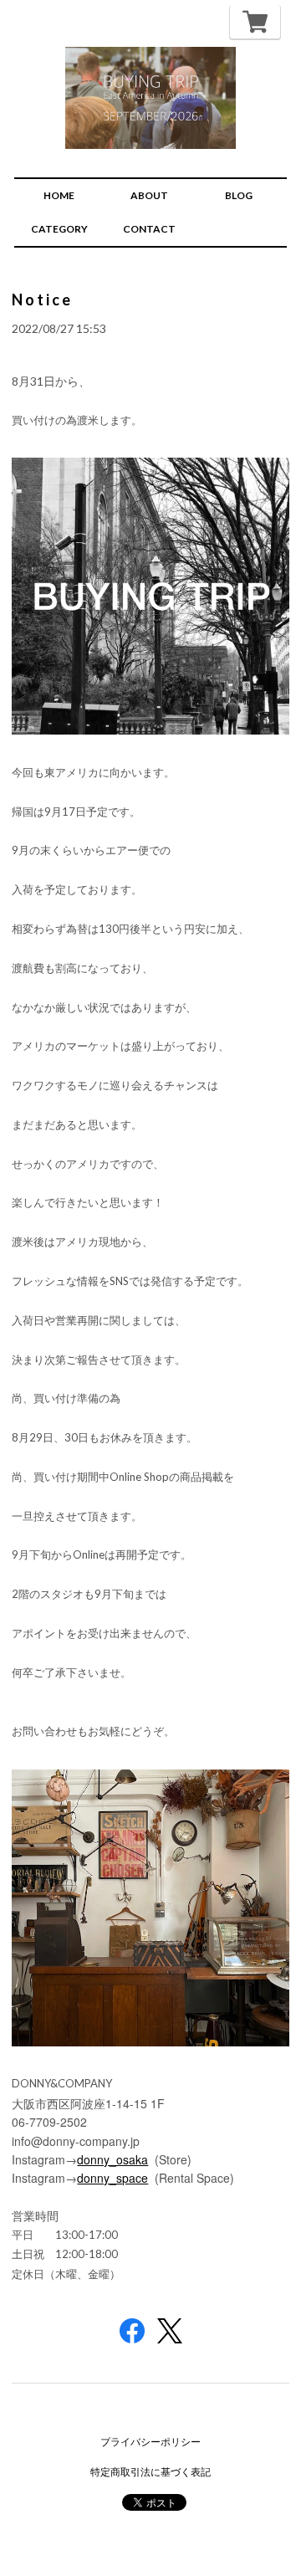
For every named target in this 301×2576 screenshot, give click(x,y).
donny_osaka (112, 2159)
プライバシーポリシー (150, 2442)
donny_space (112, 2178)
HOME (59, 195)
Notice (42, 300)
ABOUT (149, 195)
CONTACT (149, 229)
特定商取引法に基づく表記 (150, 2472)
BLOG (239, 195)
